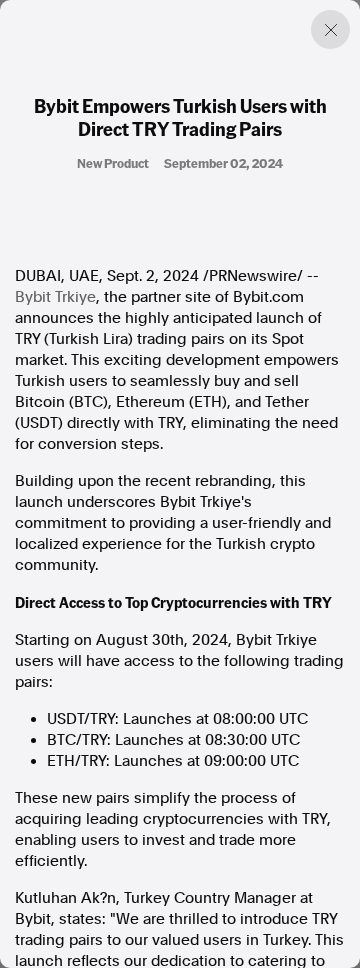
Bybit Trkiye (55, 297)
